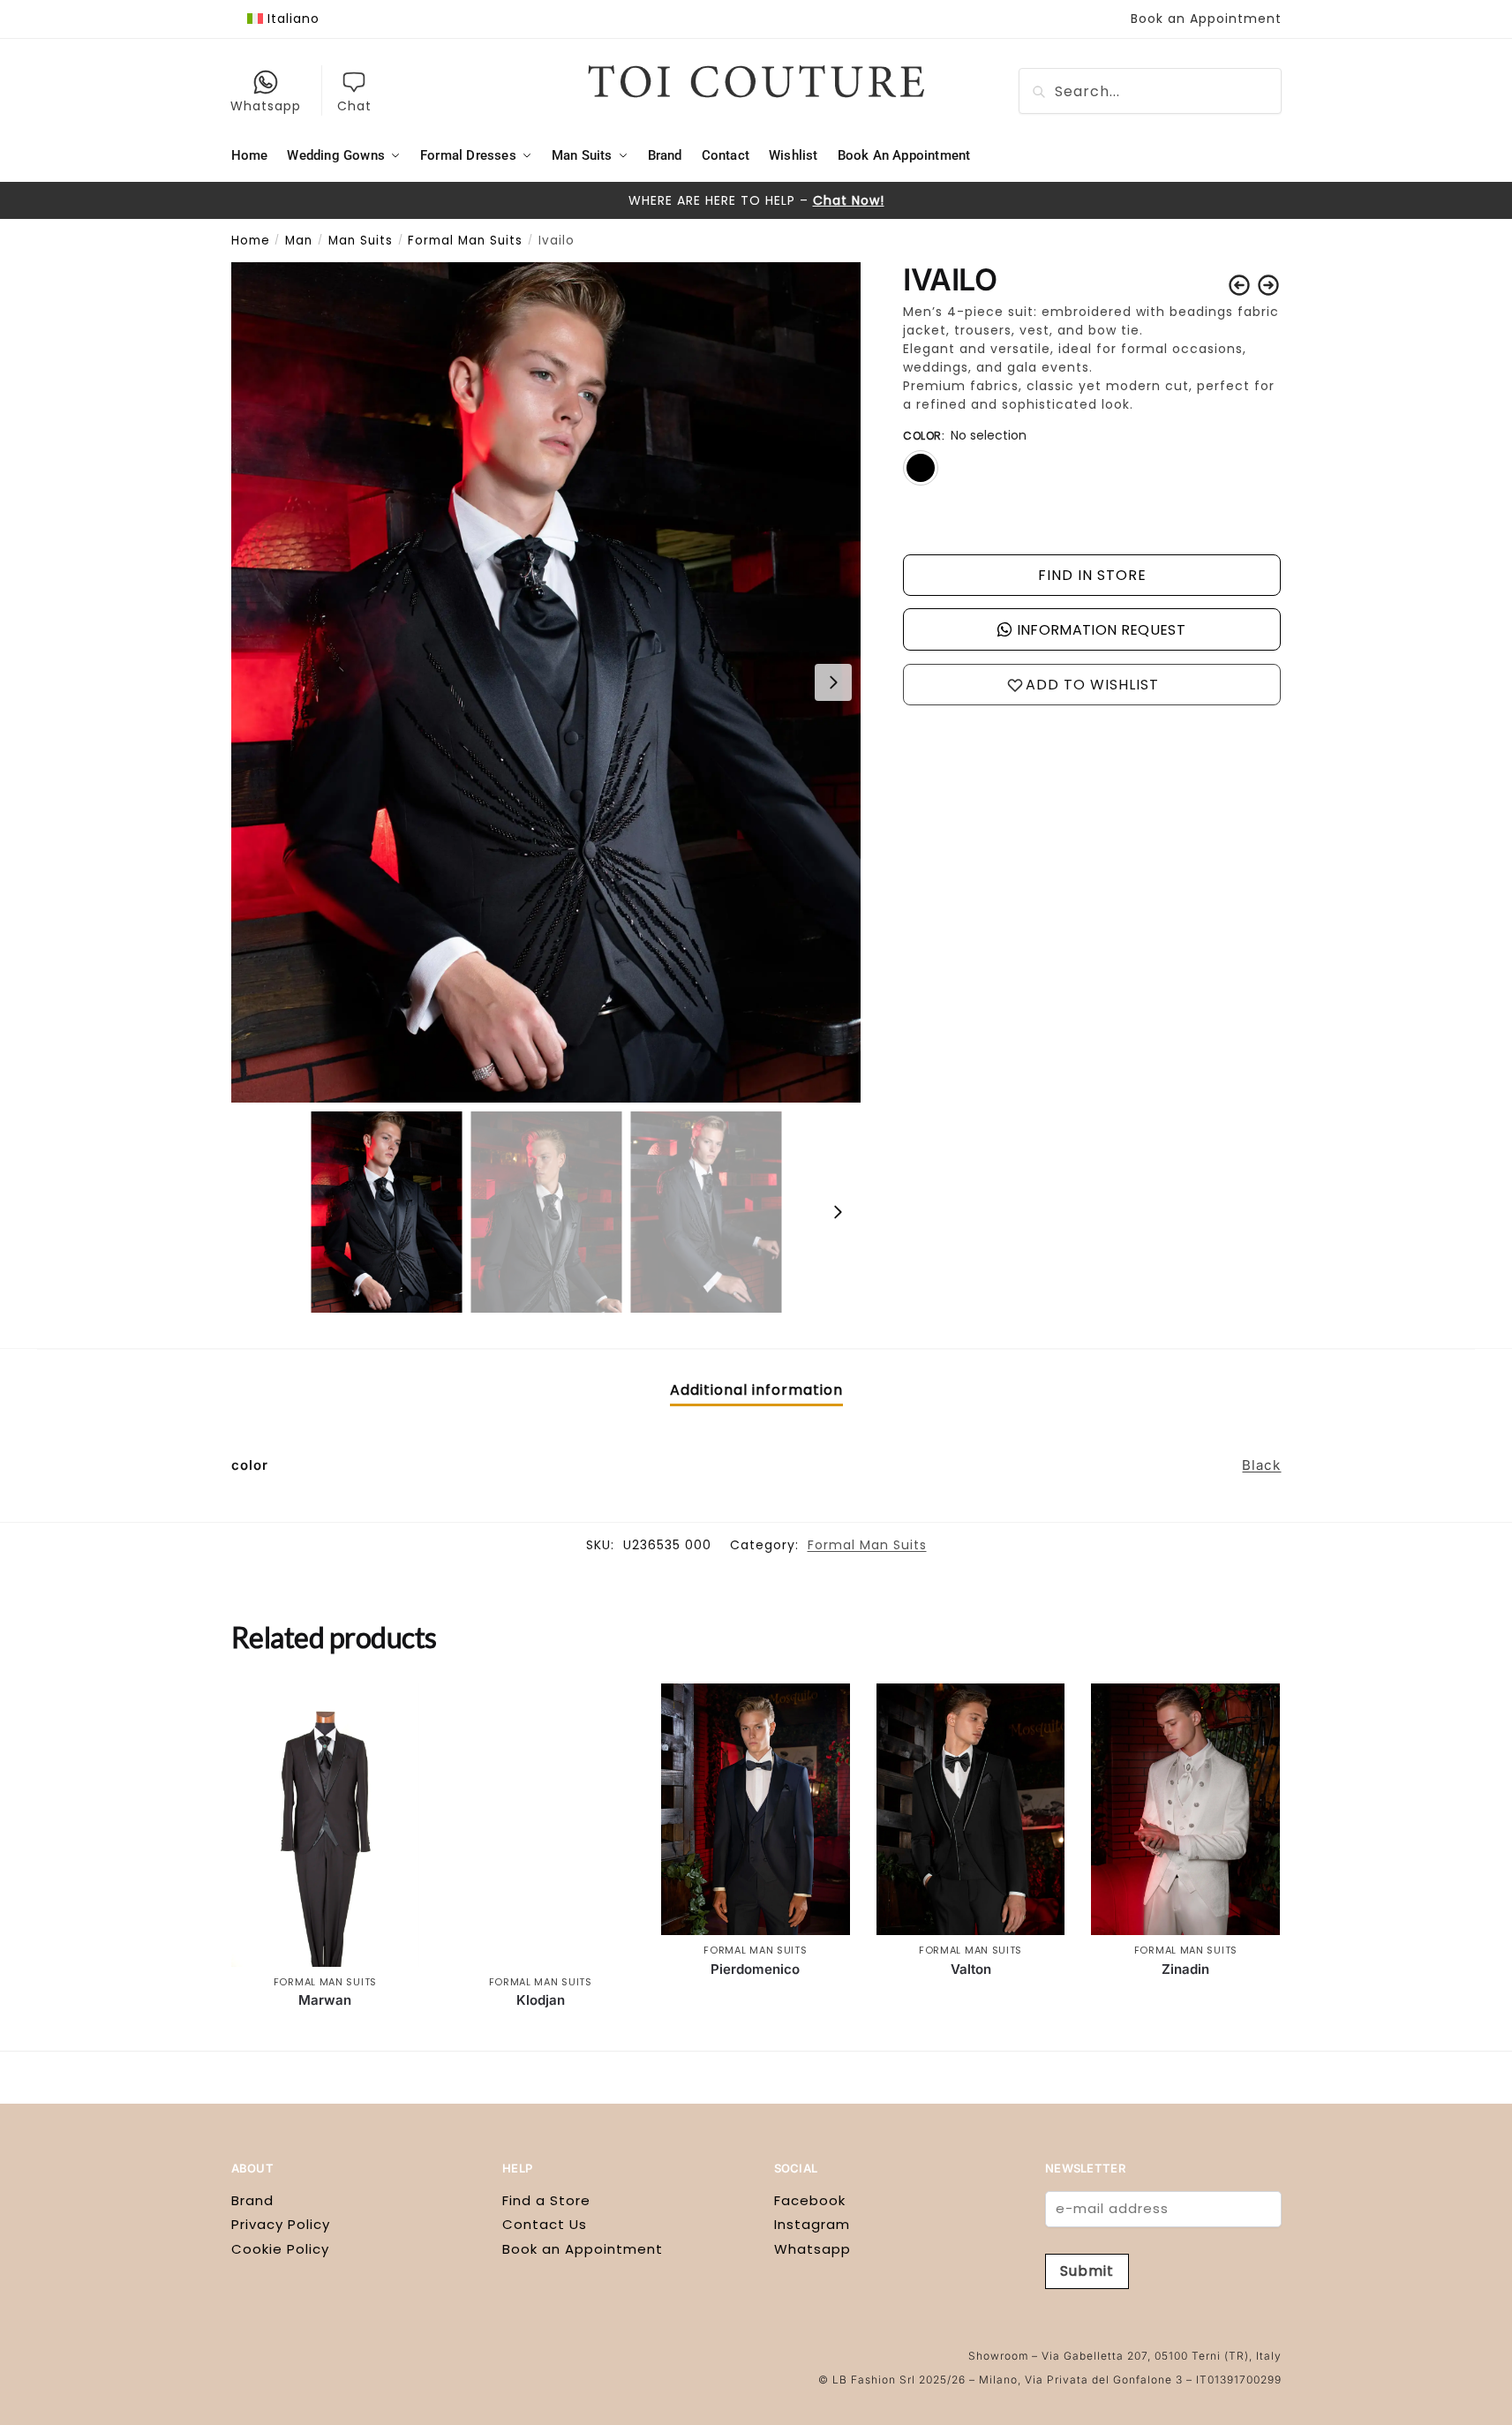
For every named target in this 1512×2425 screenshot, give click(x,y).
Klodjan (541, 2000)
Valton (971, 1969)
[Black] (921, 468)
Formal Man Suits (465, 241)
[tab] (756, 1390)
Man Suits (361, 241)
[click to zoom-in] (546, 682)
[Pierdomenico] (756, 1809)
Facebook (810, 2200)
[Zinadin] (1185, 1809)
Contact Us (545, 2224)
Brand (252, 2200)
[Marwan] (326, 1825)
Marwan (325, 2000)
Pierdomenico (755, 1969)
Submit (1087, 2271)
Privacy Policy (281, 2224)
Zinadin (1185, 1969)
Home (251, 241)
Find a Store (546, 2200)
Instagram (812, 2224)
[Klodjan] (540, 1825)
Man (299, 241)
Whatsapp (266, 106)
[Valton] (971, 1809)
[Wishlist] (393, 1710)
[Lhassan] (1239, 285)
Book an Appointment (1206, 19)
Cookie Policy (280, 2249)
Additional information (756, 1390)
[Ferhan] (1268, 285)
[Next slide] (833, 682)
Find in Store (1092, 575)
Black (1261, 1465)
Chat (354, 106)
